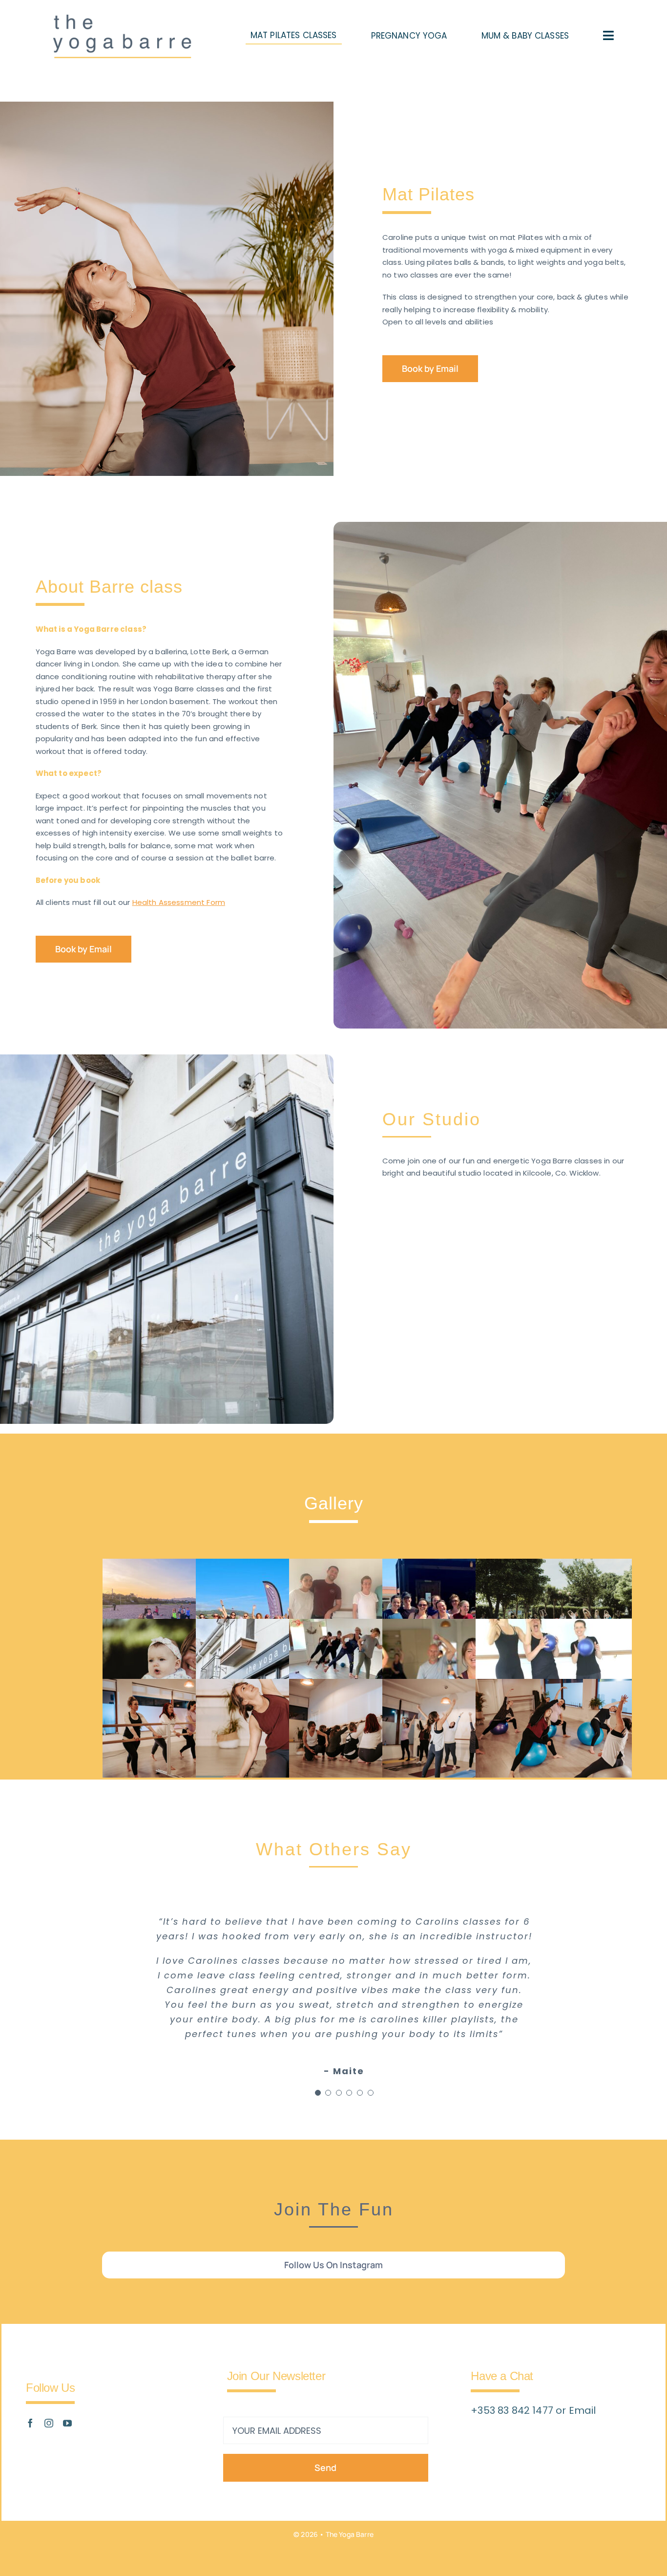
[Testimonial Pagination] (318, 2093)
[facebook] (30, 2423)
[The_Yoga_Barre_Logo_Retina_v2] (122, 20)
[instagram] (49, 2423)
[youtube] (67, 2423)
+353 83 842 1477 (513, 2410)
